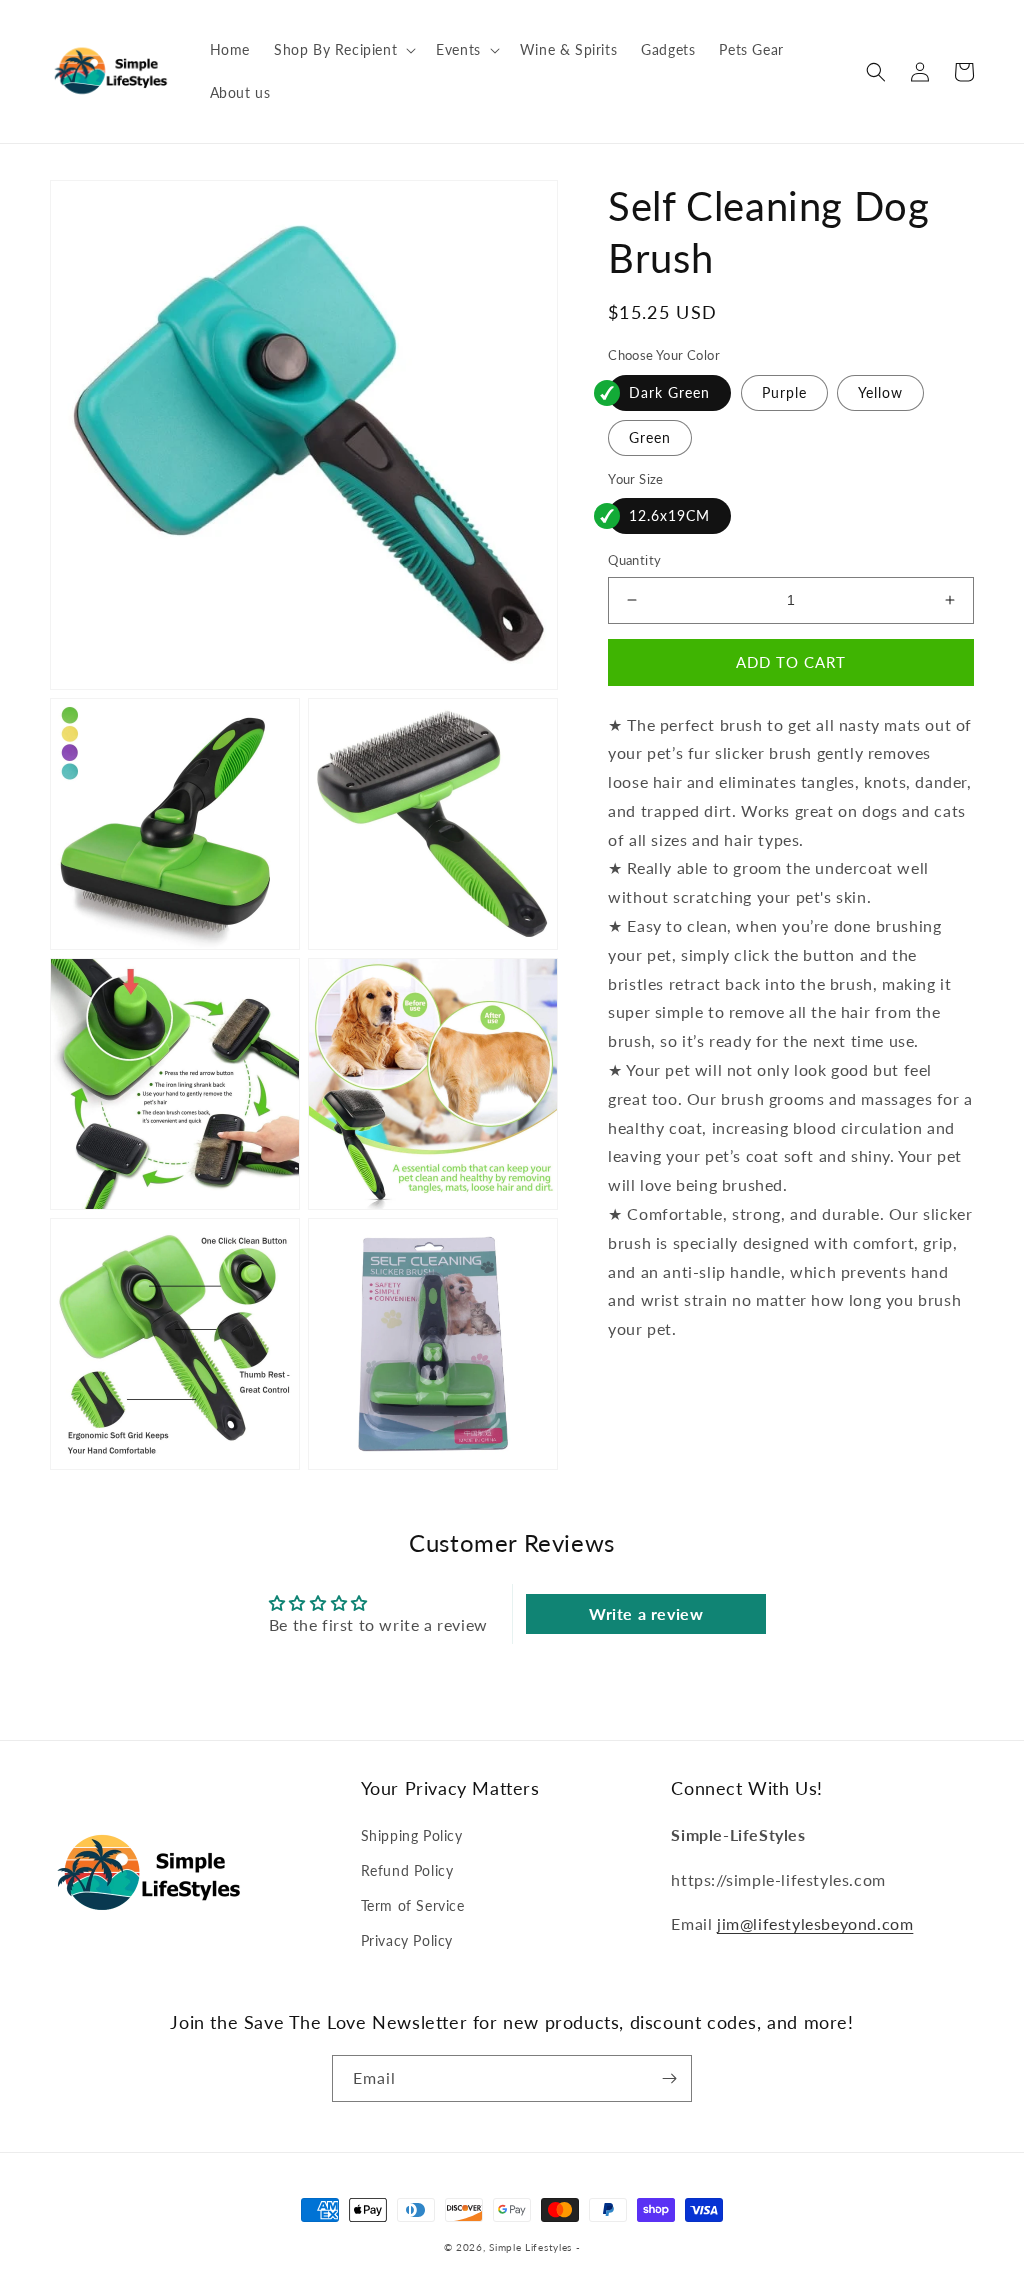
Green (650, 437)
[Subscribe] (669, 2078)
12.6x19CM (669, 515)
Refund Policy (407, 1870)
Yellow (880, 392)
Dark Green (669, 392)
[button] (343, 50)
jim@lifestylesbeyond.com (815, 1923)
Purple (784, 392)
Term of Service (413, 1905)
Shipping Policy (412, 1835)
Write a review (646, 1613)
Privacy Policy (407, 1940)
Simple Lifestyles (530, 2247)
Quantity (634, 560)
